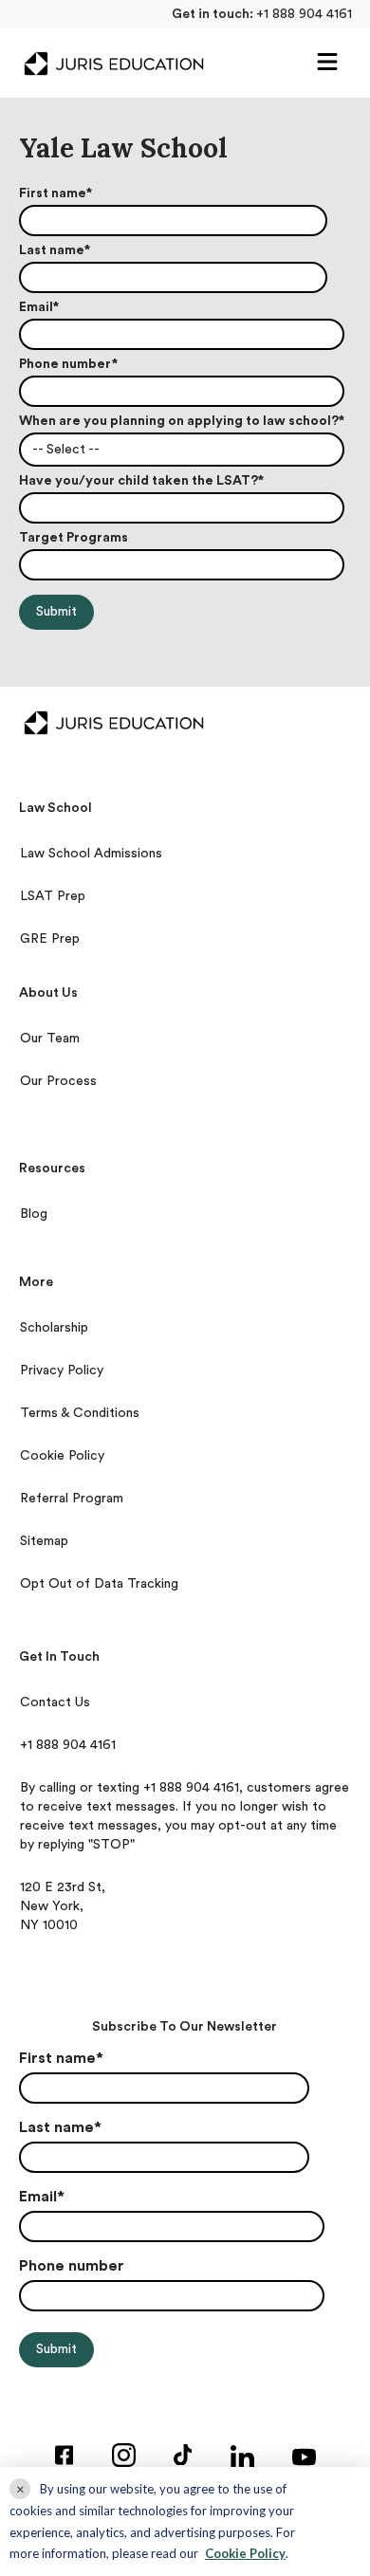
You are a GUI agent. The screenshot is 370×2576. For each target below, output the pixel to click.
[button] (327, 63)
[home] (109, 64)
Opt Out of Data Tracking (99, 1584)
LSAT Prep (53, 896)
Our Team (50, 1039)
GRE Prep (50, 939)
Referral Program (72, 1499)
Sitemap (44, 1541)
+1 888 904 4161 (304, 14)
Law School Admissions (91, 854)
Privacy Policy (62, 1371)
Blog (34, 1214)
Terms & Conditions (80, 1413)
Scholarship (54, 1328)
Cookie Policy (62, 1456)
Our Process (58, 1081)
